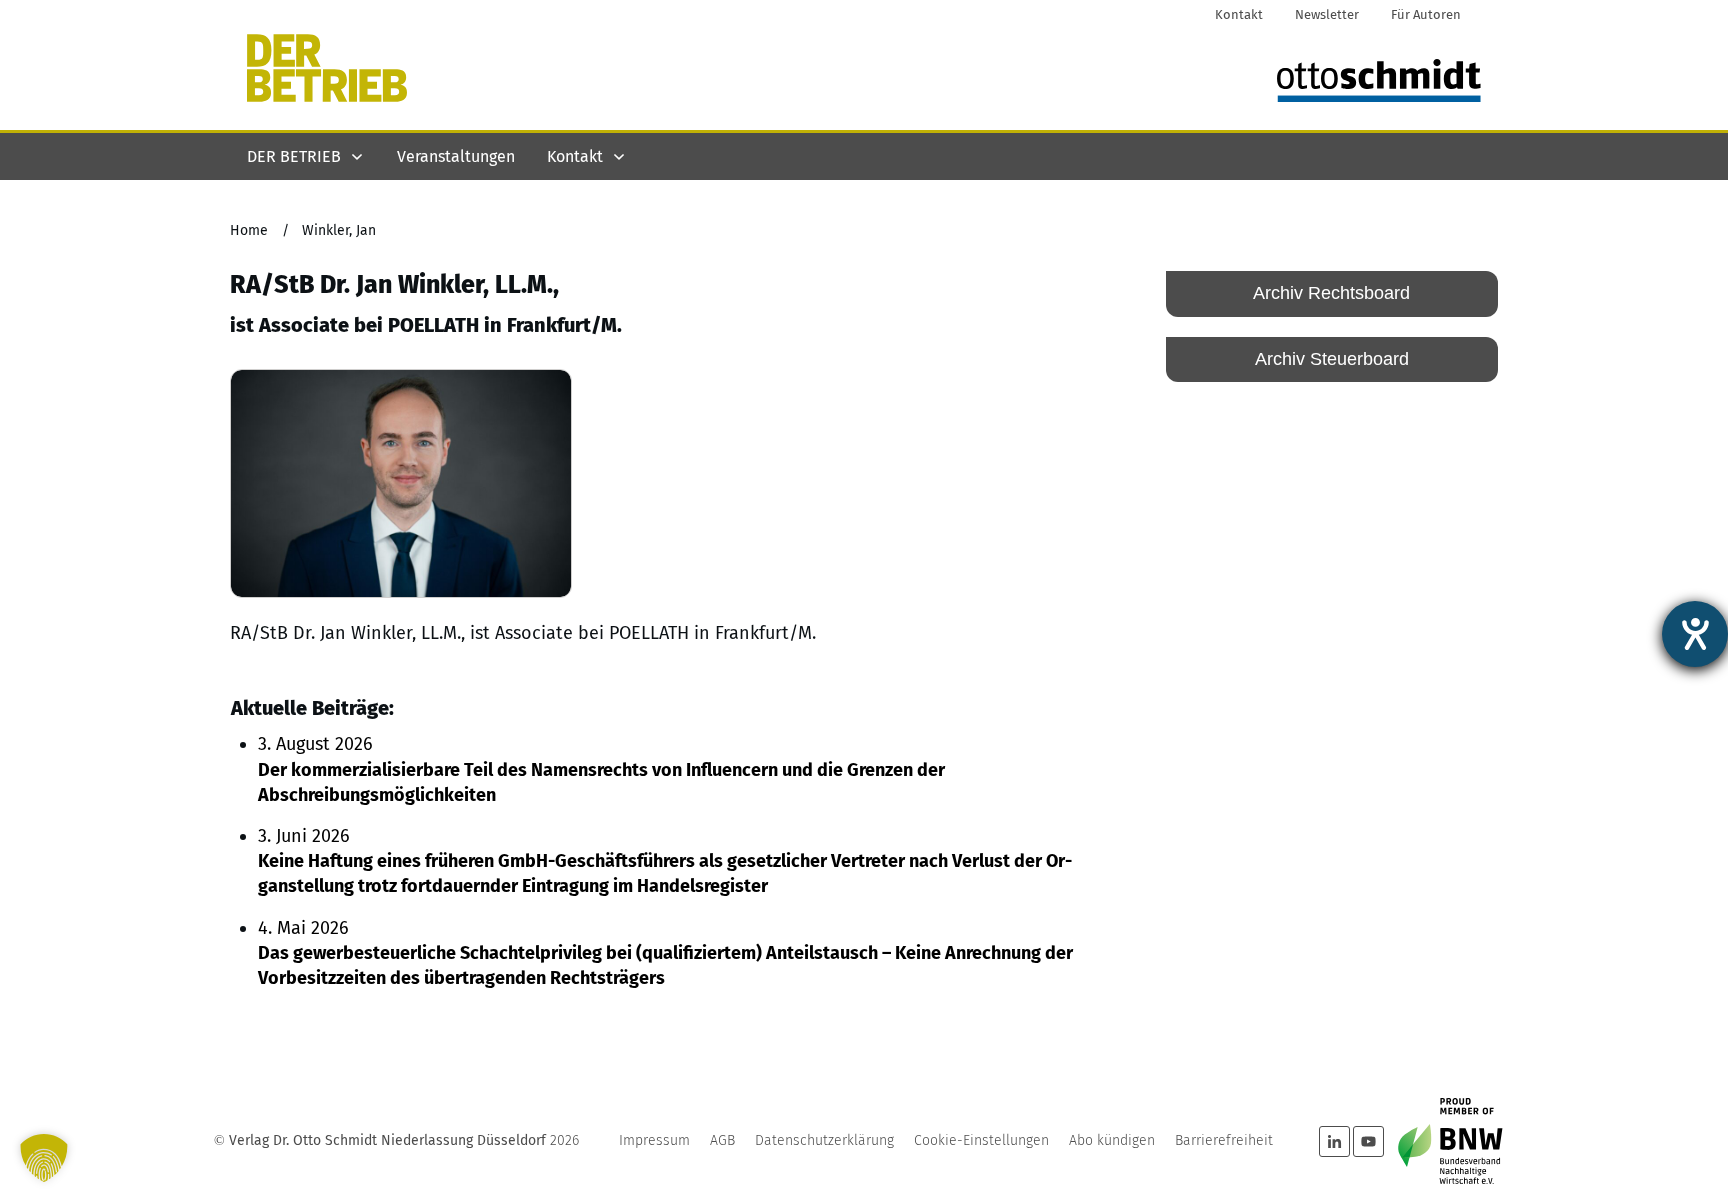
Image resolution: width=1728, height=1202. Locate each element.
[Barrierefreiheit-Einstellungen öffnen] (1695, 634)
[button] (44, 1158)
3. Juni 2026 (665, 861)
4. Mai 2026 (665, 953)
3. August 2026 (601, 769)
